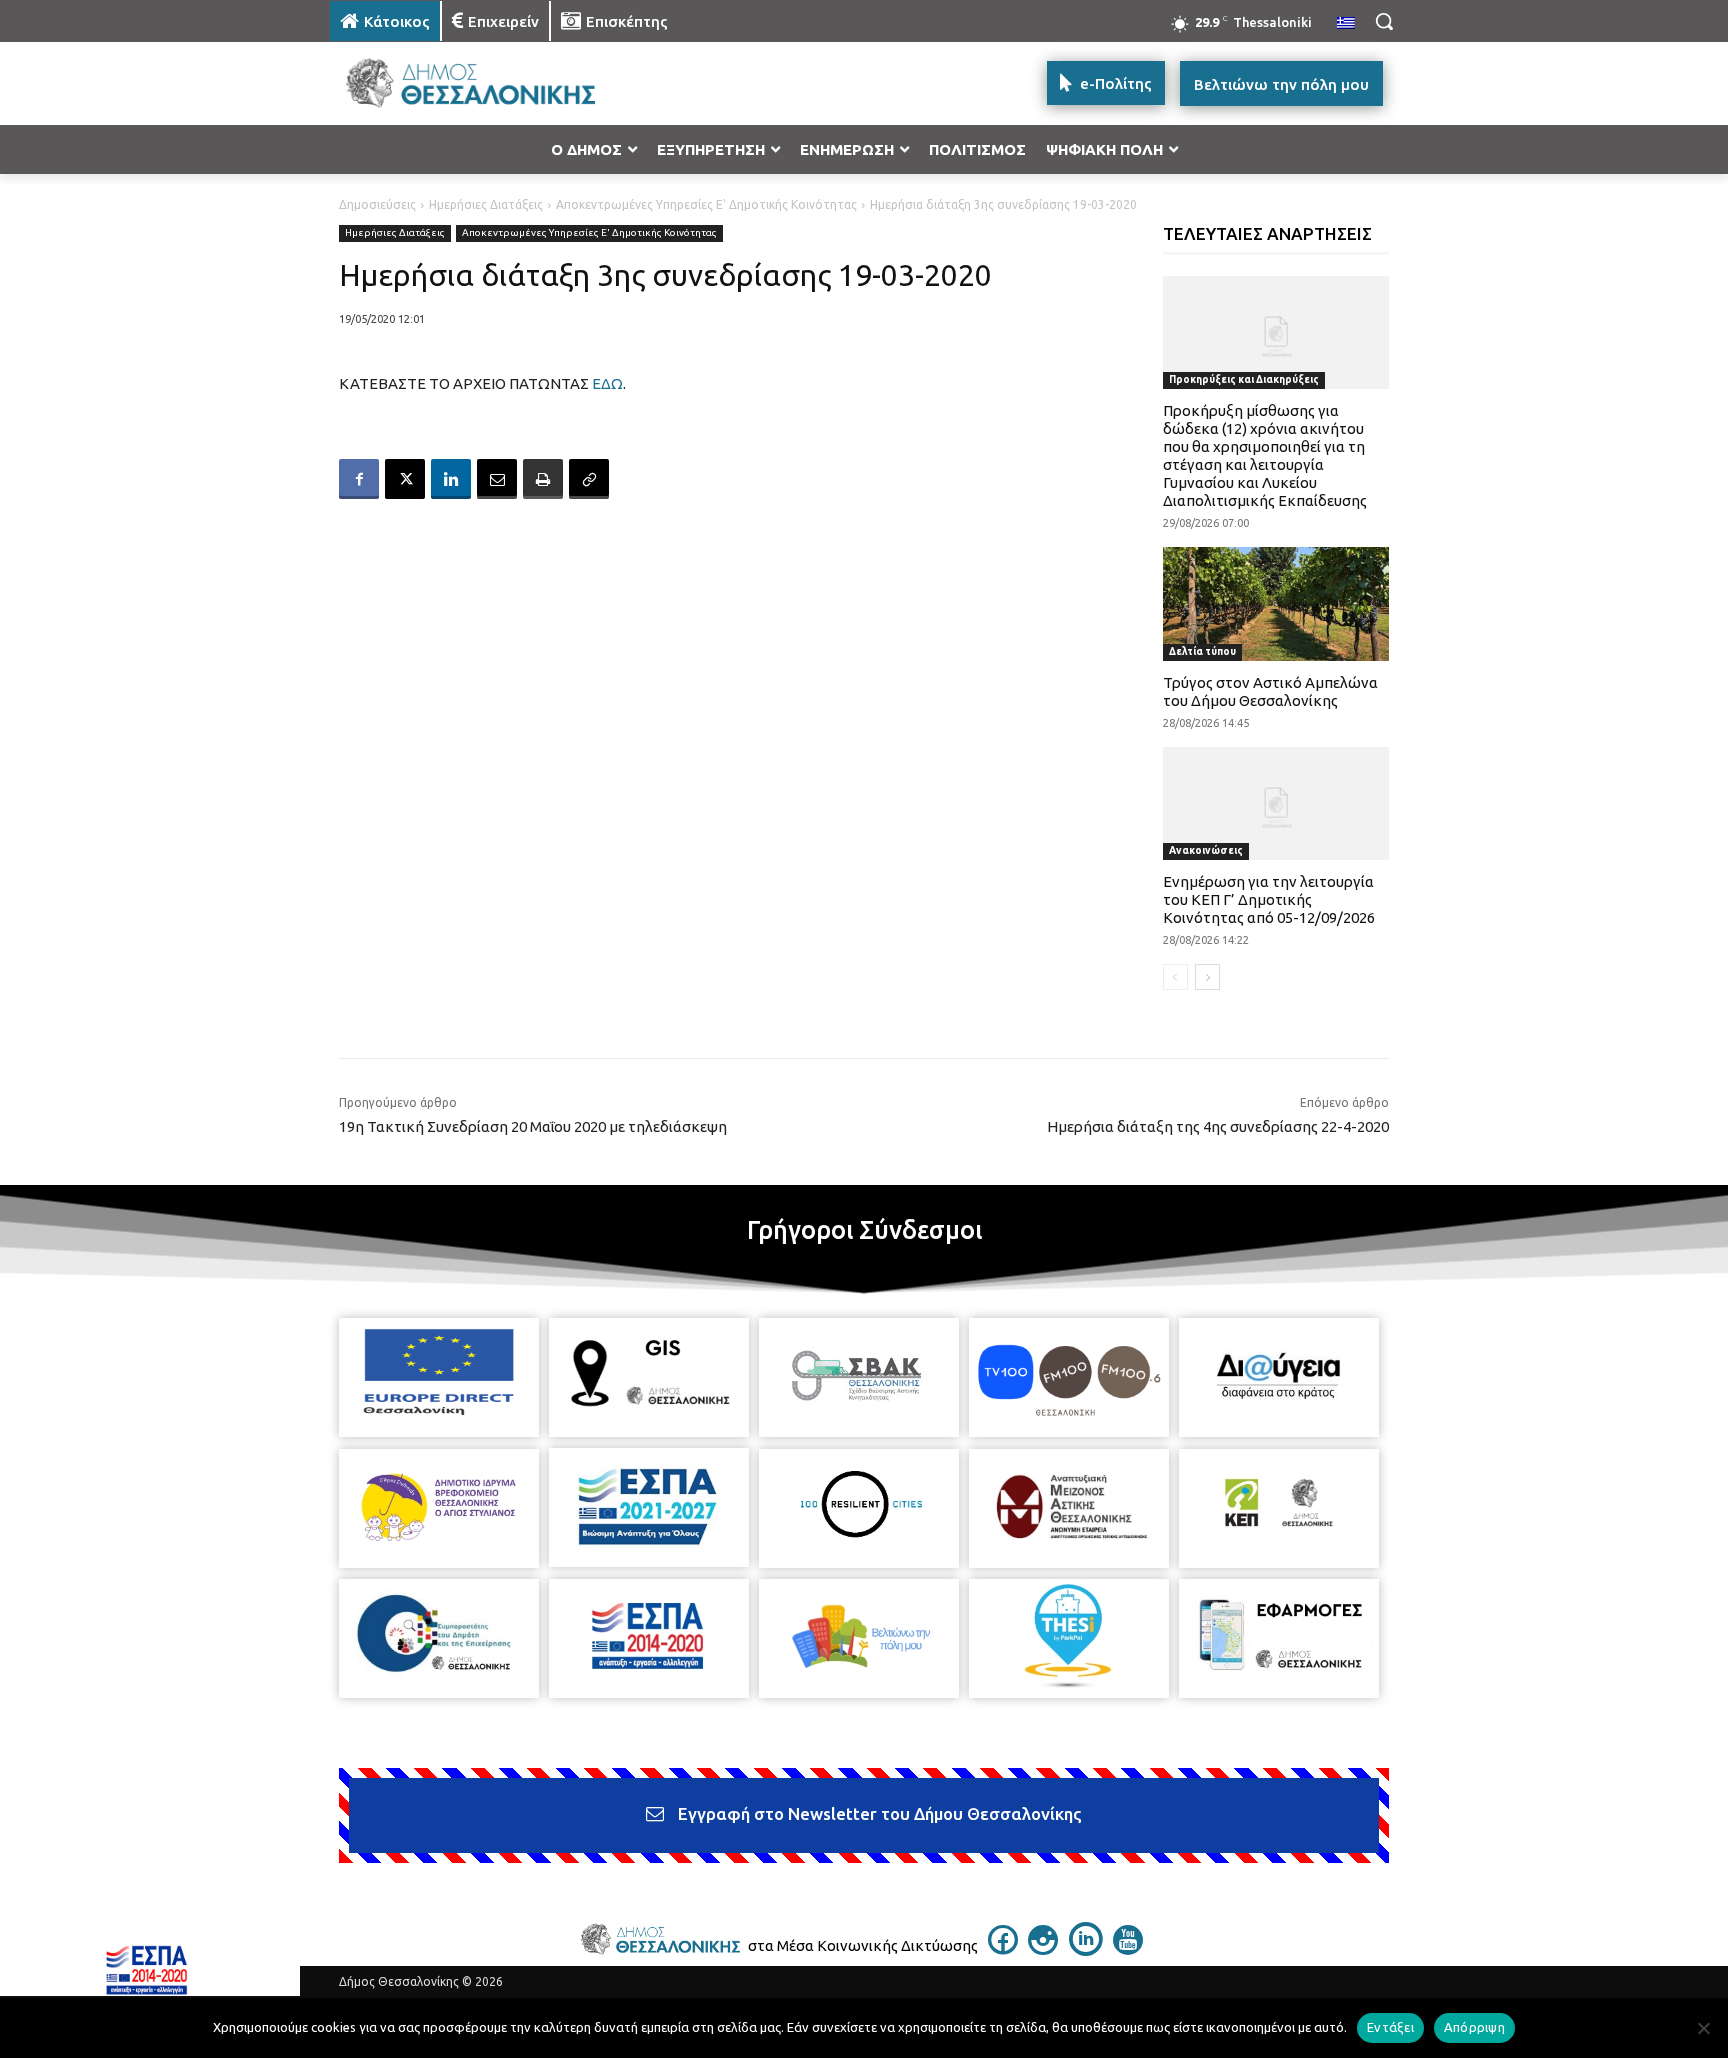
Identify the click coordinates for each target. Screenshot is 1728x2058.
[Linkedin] (451, 479)
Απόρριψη (1474, 2027)
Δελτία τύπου (1202, 651)
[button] (1384, 21)
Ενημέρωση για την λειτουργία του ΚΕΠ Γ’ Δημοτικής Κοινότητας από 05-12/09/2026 (1269, 899)
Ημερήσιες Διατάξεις (486, 204)
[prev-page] (1175, 977)
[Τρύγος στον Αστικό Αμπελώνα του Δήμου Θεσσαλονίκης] (1276, 603)
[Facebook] (359, 479)
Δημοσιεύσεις (377, 204)
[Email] (497, 479)
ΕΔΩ (607, 383)
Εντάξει (1390, 2027)
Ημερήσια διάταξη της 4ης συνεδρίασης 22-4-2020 (1218, 1126)
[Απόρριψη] (1703, 2028)
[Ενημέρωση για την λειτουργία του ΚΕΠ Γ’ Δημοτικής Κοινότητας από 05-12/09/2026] (1276, 803)
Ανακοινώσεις (1206, 850)
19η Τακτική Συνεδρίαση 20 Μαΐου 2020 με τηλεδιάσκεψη (533, 1126)
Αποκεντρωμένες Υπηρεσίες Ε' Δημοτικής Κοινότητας (706, 204)
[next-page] (1207, 977)
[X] (405, 479)
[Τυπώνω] (543, 479)
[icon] (1003, 1949)
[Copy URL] (589, 479)
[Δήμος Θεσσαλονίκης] (490, 83)
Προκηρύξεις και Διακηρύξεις (1244, 379)
